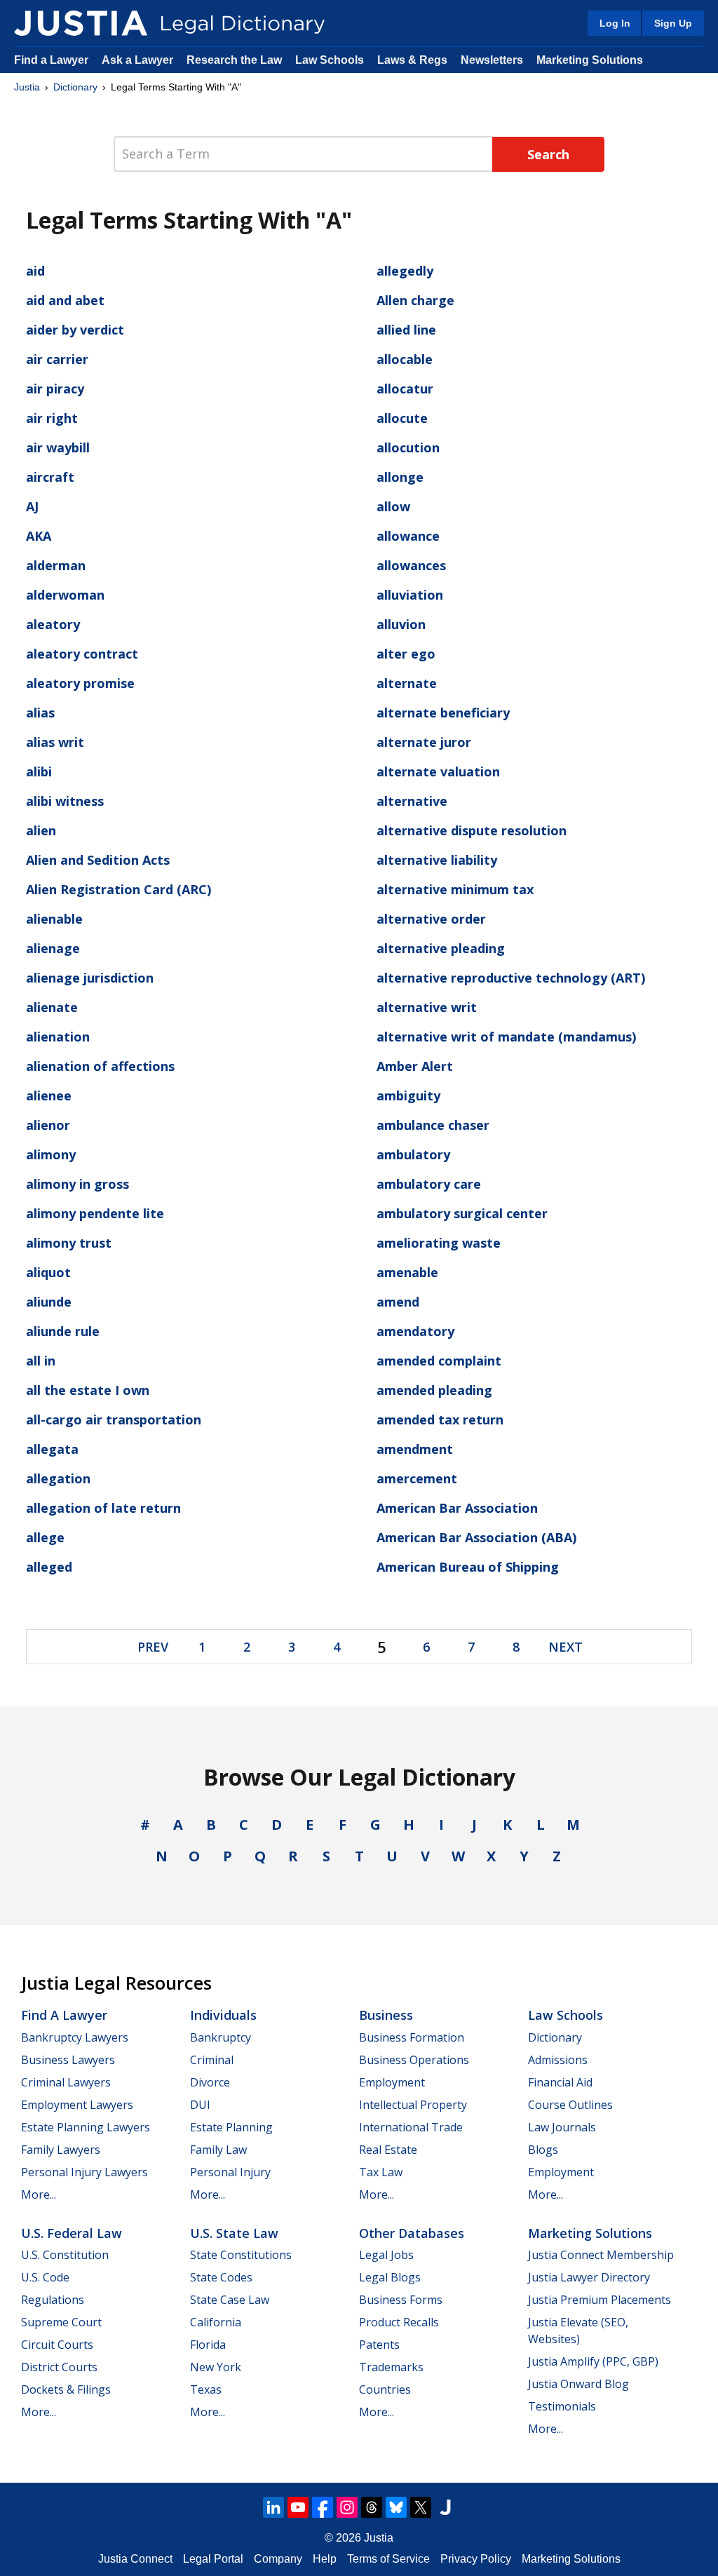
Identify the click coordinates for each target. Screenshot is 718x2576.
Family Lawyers (61, 2150)
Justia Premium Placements (600, 2300)
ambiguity (408, 1095)
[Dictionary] (81, 23)
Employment (392, 2082)
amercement (417, 1478)
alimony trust (69, 1243)
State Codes (221, 2277)
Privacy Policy (476, 2559)
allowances (411, 565)
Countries (385, 2389)
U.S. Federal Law (72, 2233)
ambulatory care (429, 1184)
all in (41, 1361)
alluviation (410, 595)
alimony (51, 1154)
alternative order (431, 919)
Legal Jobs (386, 2255)
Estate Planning (231, 2127)
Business (386, 2015)
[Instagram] (347, 2507)
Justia (27, 87)
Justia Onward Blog (578, 2384)
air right (52, 418)
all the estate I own (88, 1390)
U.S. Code (45, 2277)
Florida (208, 2345)
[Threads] (372, 2507)
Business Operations (414, 2060)
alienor (48, 1125)
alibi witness (65, 801)
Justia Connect (135, 2559)
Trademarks (391, 2367)
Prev (153, 1647)
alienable (54, 919)
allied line (406, 330)
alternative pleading (441, 948)
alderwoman (65, 595)
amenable (407, 1272)
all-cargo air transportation (114, 1420)
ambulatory (413, 1154)
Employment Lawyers (77, 2105)
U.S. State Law (234, 2233)
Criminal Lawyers (66, 2082)
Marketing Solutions (590, 60)
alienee (49, 1095)
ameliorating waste (439, 1243)
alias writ (55, 742)
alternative (412, 801)
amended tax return (440, 1420)
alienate (52, 1007)
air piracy (55, 389)
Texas (206, 2389)
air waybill (58, 447)
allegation (58, 1478)
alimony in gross (77, 1184)
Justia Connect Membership (601, 2255)
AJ (32, 506)
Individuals (223, 2015)
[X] (421, 2507)
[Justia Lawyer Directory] (445, 2507)
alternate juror (424, 742)
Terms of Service (388, 2559)
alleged (49, 1567)
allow (393, 506)
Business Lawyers (68, 2060)
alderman (56, 565)
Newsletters (492, 60)
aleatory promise (80, 683)
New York (216, 2367)
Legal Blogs (390, 2277)
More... (39, 2194)
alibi (39, 771)
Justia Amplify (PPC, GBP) (593, 2361)
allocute (402, 418)
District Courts (59, 2367)
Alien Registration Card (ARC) (118, 889)
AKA (39, 536)
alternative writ (427, 1007)
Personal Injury (230, 2172)
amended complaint (439, 1361)
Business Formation (412, 2037)
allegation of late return (103, 1508)
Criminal (212, 2060)
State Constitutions (241, 2255)
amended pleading (434, 1390)
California (216, 2322)
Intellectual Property (413, 2105)
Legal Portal (213, 2559)
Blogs (543, 2150)
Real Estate (388, 2150)
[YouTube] (298, 2507)
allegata (52, 1449)
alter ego (406, 654)
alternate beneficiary (443, 713)
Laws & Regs (412, 60)
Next (565, 1647)
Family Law (218, 2150)
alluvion (401, 624)
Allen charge (415, 300)
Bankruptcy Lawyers (75, 2037)
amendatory (415, 1331)
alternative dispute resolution (472, 830)
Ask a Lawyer (139, 60)
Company (278, 2559)
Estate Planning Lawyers (86, 2127)
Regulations (53, 2300)
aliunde (49, 1302)
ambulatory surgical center (462, 1213)
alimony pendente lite (95, 1213)
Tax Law (381, 2172)
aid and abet (65, 300)
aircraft (50, 477)
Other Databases (412, 2233)
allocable (405, 359)
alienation (58, 1037)
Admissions (558, 2060)
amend (398, 1302)
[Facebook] (323, 2507)
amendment (415, 1449)
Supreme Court (61, 2322)
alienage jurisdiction (90, 978)
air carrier (57, 359)
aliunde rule (63, 1331)
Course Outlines (570, 2105)
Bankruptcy (221, 2037)
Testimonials (562, 2406)
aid (35, 271)
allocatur (405, 389)
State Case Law (230, 2300)
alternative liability (437, 860)
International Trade (411, 2127)
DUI (200, 2105)
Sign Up (673, 23)
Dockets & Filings (66, 2389)
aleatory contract (82, 654)
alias (40, 713)
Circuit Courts (57, 2345)
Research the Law (234, 60)
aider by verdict (75, 330)
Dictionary (75, 87)
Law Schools (330, 60)
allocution (408, 447)
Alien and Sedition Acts (98, 860)
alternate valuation (438, 771)
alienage (53, 948)
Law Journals (562, 2127)
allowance (408, 536)
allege (45, 1537)
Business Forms (401, 2300)
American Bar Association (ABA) (476, 1537)
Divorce (210, 2082)
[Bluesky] (396, 2507)
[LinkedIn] (273, 2507)
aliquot (48, 1272)
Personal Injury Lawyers (84, 2172)
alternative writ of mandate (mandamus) (506, 1037)
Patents (379, 2345)
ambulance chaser (433, 1125)
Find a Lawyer (51, 60)
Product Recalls (399, 2322)
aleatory (53, 624)
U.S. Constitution (65, 2255)
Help (325, 2559)
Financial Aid (560, 2082)
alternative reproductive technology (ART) (511, 978)
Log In (615, 23)
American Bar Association (457, 1508)
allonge (400, 477)
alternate (407, 683)
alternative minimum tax (455, 889)
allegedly (405, 271)
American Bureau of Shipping (468, 1567)
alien (41, 830)
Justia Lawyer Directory (589, 2277)
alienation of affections (100, 1066)
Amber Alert (415, 1066)
